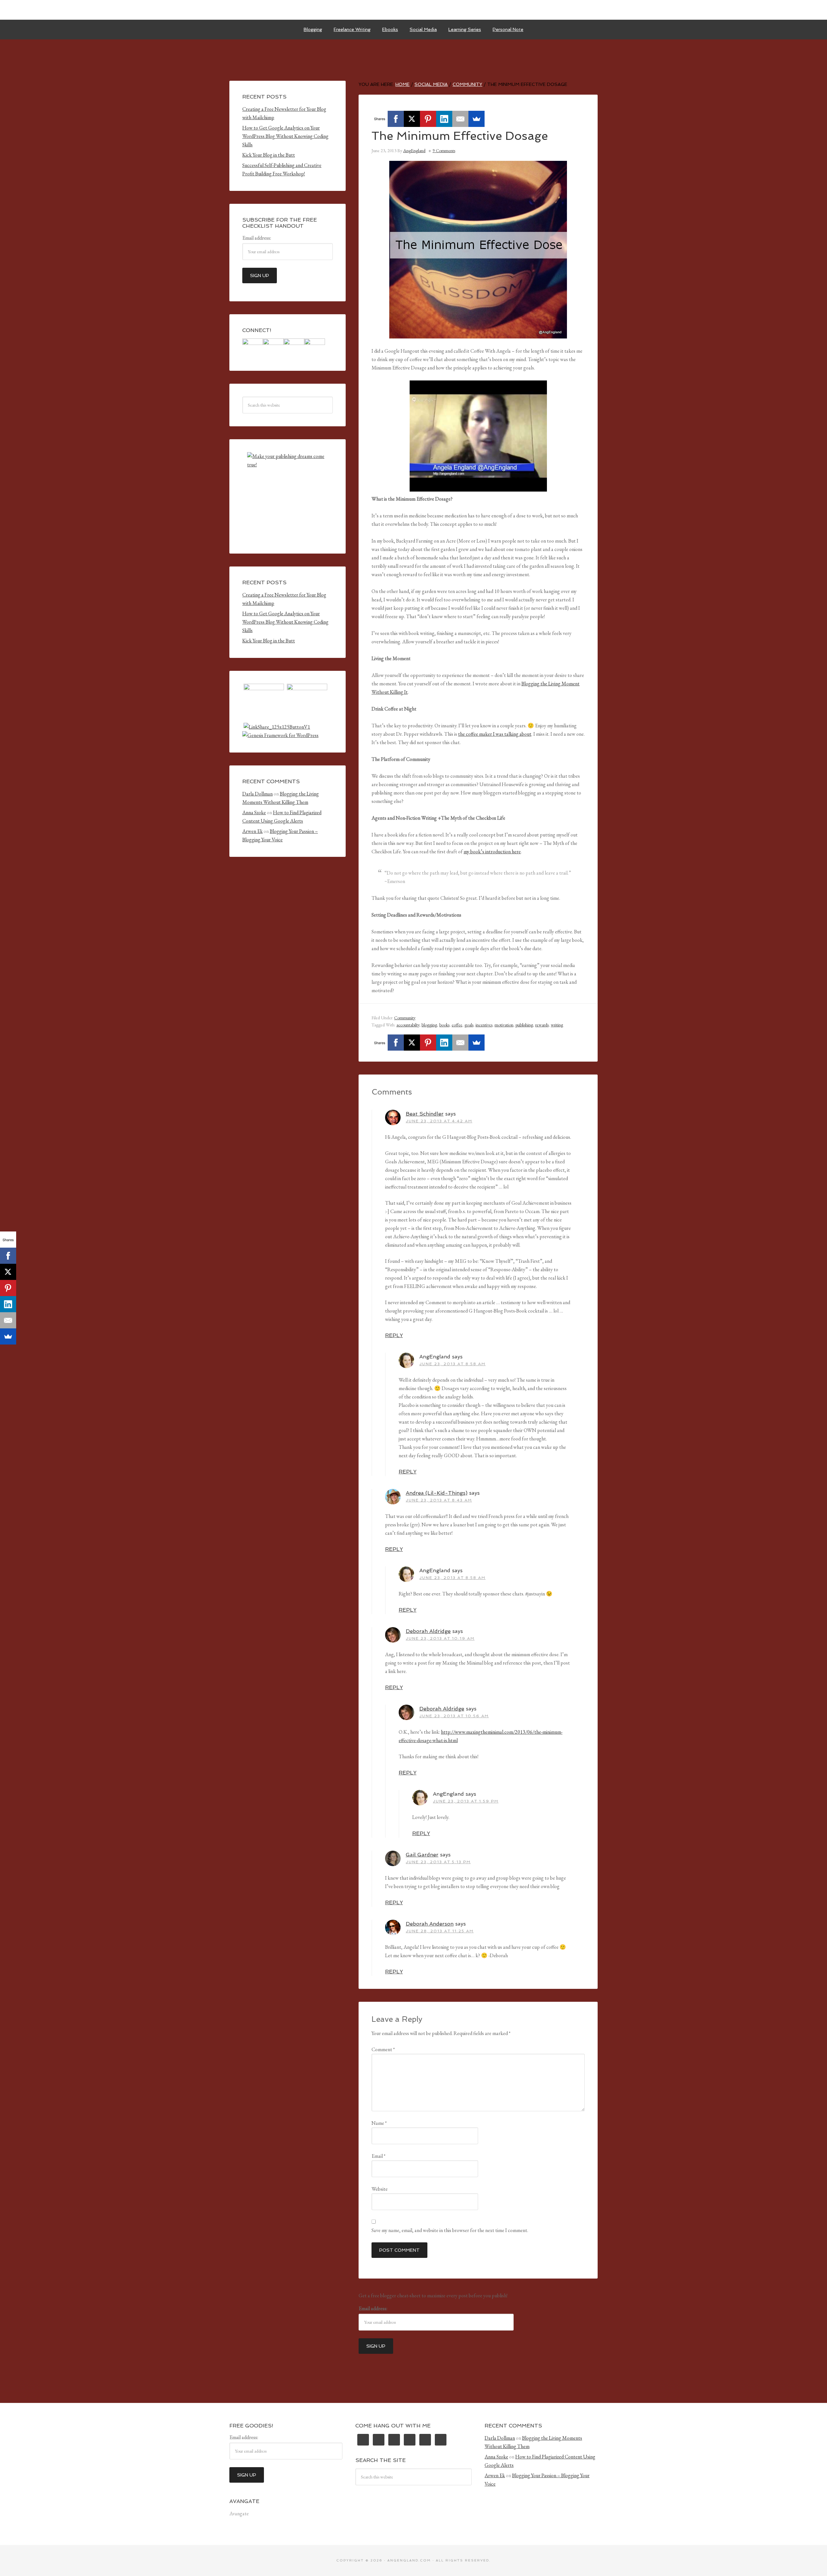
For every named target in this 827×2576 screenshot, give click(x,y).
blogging (429, 1025)
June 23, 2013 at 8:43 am (439, 1500)
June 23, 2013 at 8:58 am (452, 1364)
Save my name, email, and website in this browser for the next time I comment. (450, 2230)
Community (405, 1018)
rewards (542, 1025)
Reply (394, 1335)
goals (469, 1025)
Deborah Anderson (430, 1924)
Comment (383, 2049)
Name (379, 2123)
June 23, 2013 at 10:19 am (440, 1638)
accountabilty (408, 1025)
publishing (524, 1025)
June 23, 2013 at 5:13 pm (438, 1862)
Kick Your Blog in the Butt (269, 155)
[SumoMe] (476, 119)
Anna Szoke (254, 812)
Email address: (373, 2308)
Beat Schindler (425, 1114)
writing (557, 1025)
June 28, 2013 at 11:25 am (440, 1931)
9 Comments (444, 151)
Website (380, 2189)
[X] (412, 119)
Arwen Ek (252, 831)
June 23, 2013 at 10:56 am (454, 1716)
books (444, 1025)
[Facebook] (396, 119)
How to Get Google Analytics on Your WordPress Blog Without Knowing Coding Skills (285, 136)
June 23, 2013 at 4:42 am (439, 1121)
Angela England (413, 10)
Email (378, 2156)
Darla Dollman (257, 794)
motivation (504, 1025)
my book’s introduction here (492, 852)
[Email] (460, 119)
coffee (457, 1025)
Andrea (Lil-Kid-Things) (437, 1493)
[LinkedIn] (444, 119)
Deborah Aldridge (428, 1631)
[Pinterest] (428, 119)
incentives (484, 1025)
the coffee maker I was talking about (495, 734)
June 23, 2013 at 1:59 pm (466, 1801)
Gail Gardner (422, 1855)
